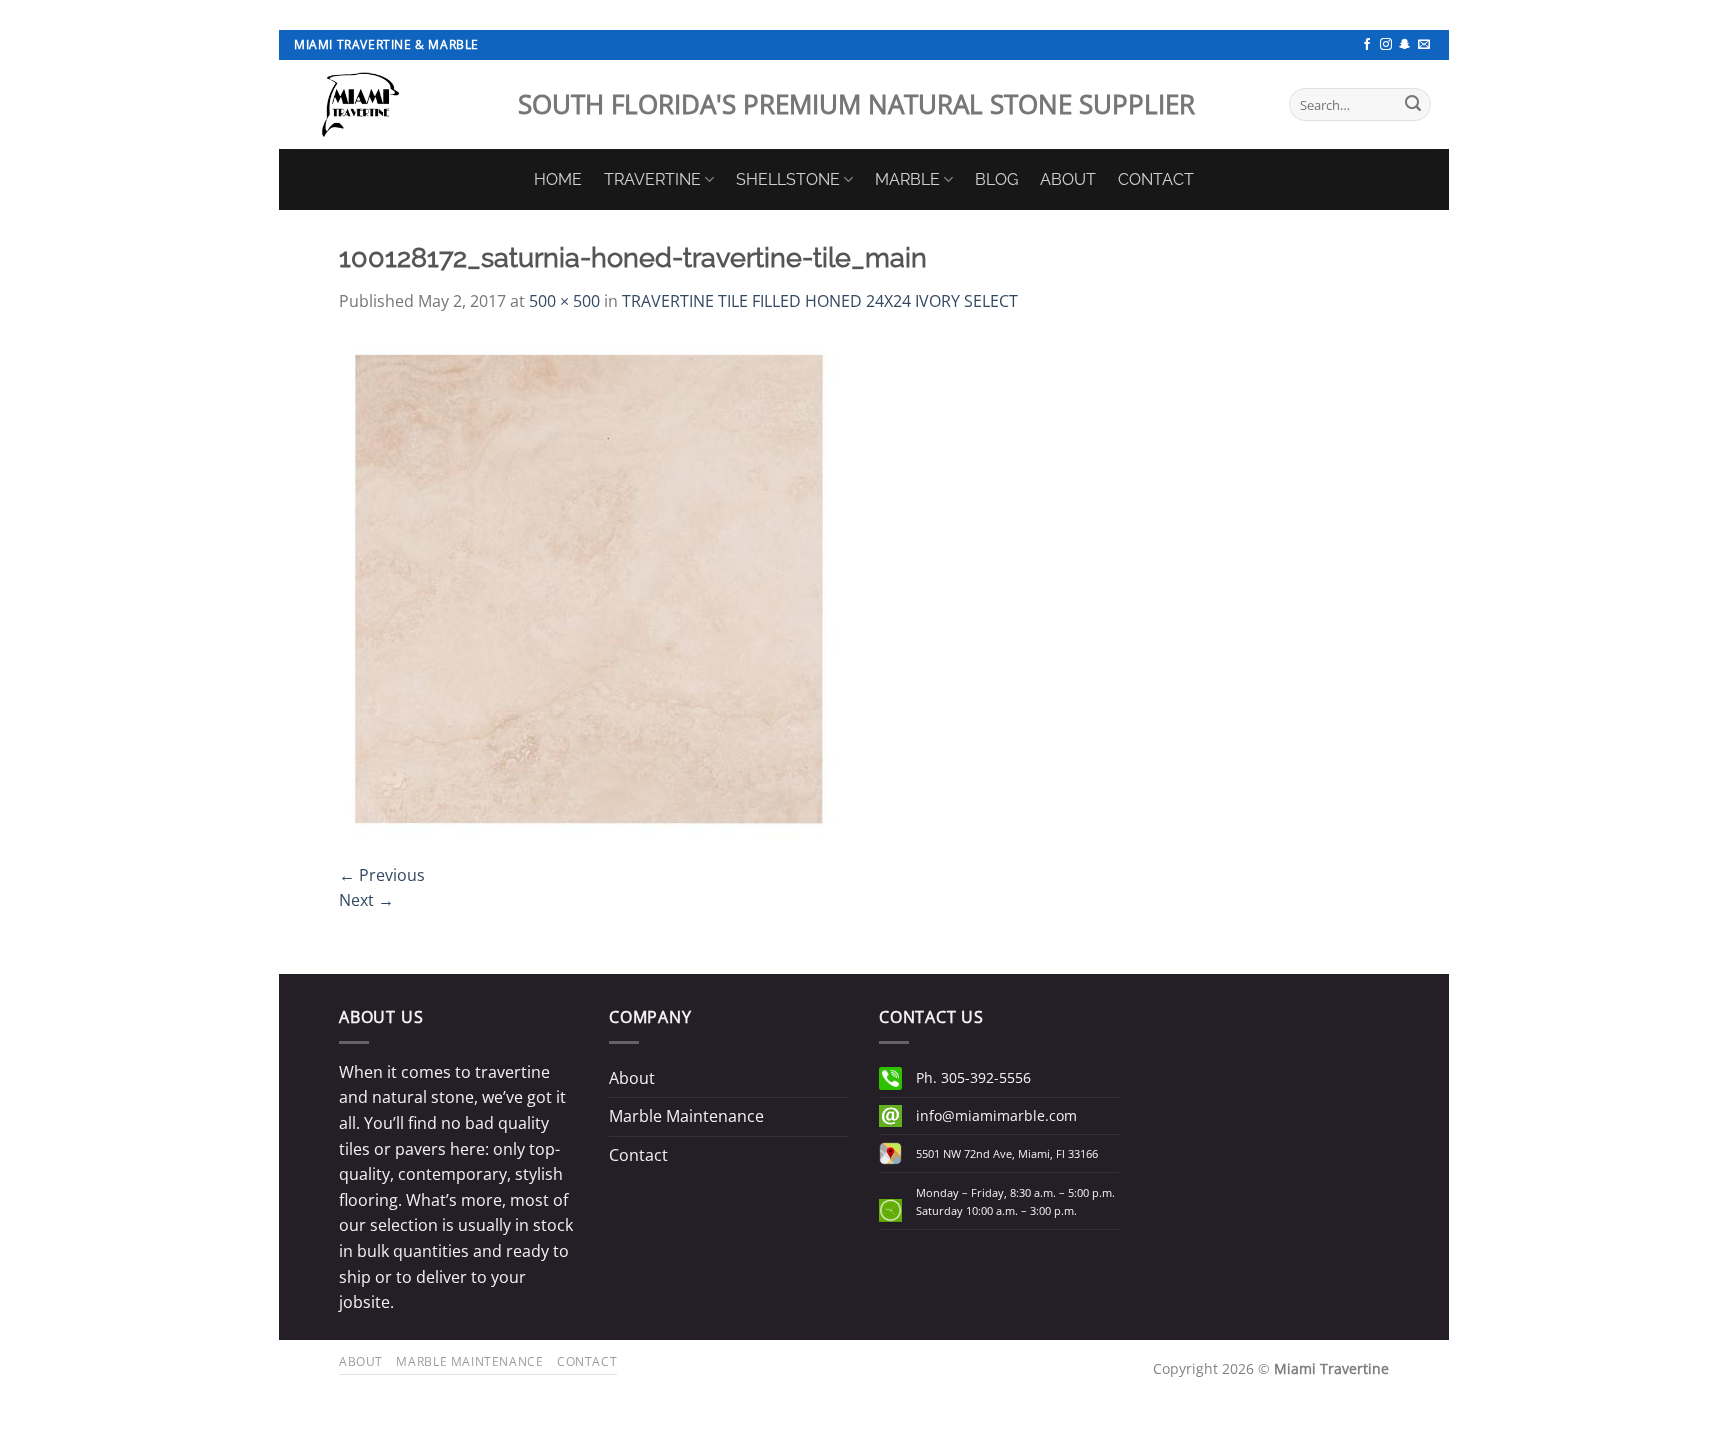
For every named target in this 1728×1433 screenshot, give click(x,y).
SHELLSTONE (788, 179)
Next (366, 900)
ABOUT (1068, 179)
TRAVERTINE (652, 179)
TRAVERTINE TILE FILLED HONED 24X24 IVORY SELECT (820, 301)
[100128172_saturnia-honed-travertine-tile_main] (589, 587)
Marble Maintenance (686, 1116)
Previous (382, 875)
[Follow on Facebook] (1367, 45)
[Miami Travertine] (391, 104)
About (632, 1078)
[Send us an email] (1424, 45)
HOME (558, 179)
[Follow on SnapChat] (1405, 45)
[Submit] (1413, 105)
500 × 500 (564, 301)
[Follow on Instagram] (1386, 45)
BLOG (996, 179)
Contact (638, 1155)
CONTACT (1156, 179)
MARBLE (907, 179)
